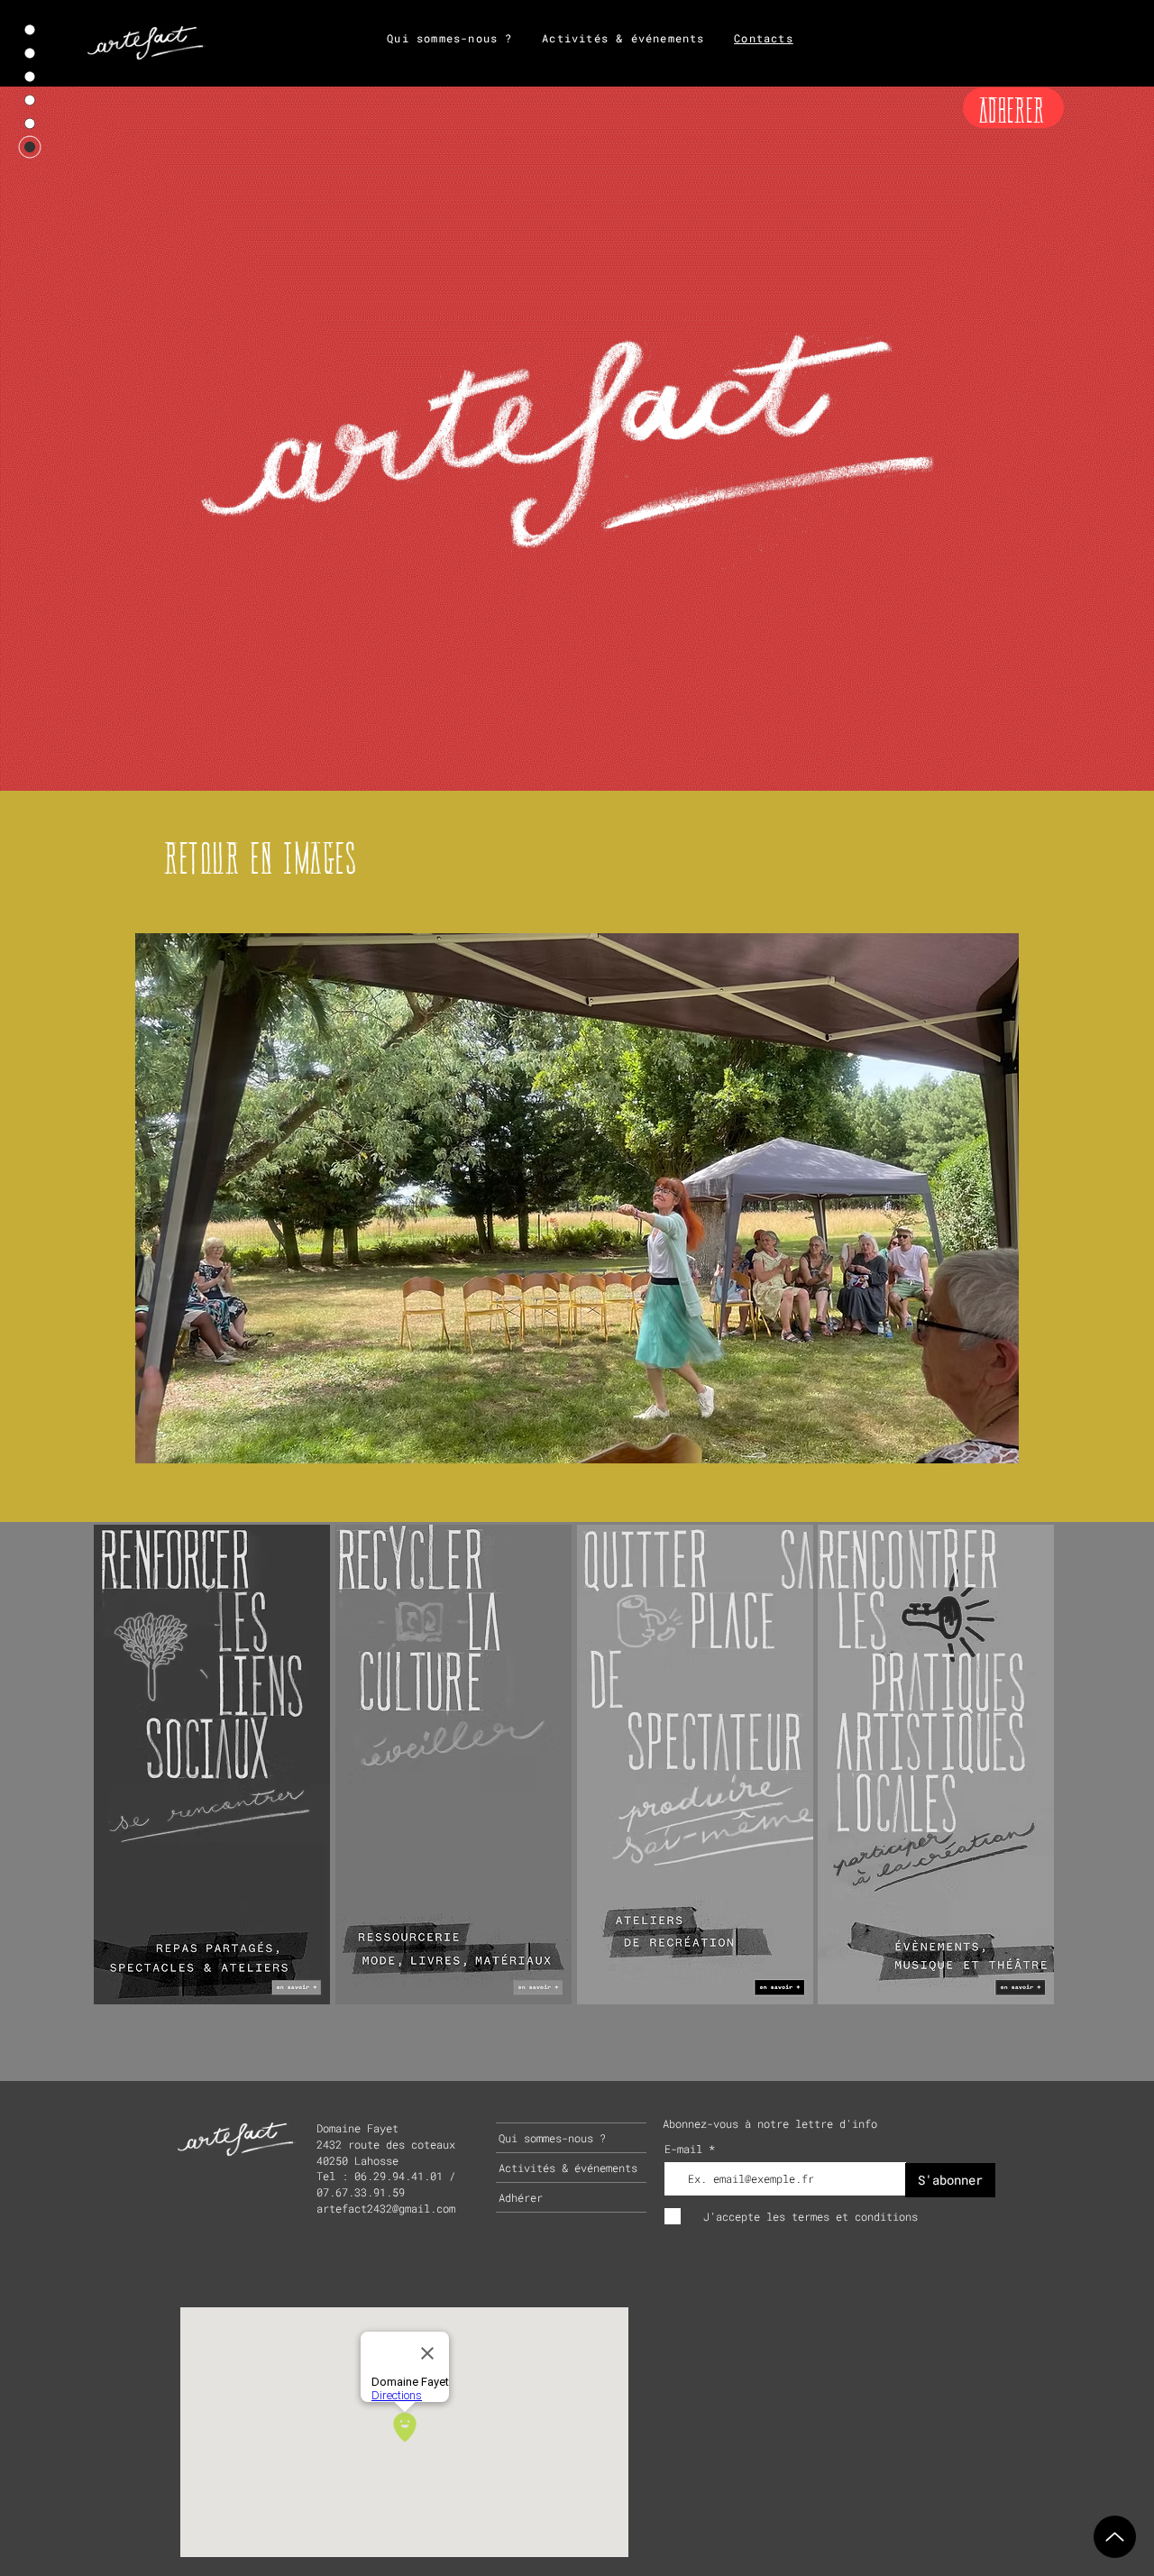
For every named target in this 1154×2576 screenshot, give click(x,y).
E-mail (687, 2149)
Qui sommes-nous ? (552, 2138)
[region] (212, 1763)
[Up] (1115, 2537)
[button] (577, 1198)
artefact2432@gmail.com (386, 2208)
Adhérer (521, 2197)
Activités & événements (568, 2168)
